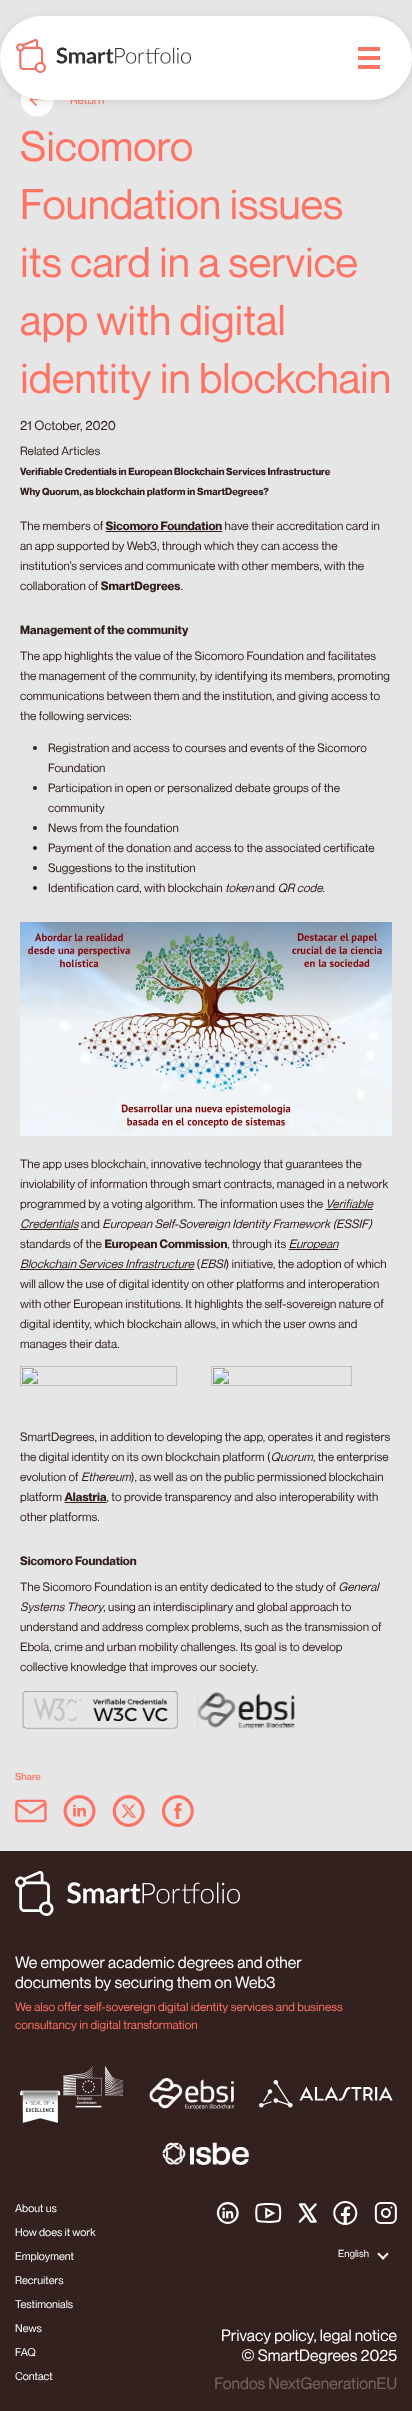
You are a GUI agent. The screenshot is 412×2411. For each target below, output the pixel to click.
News (28, 2328)
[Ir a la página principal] (103, 58)
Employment (44, 2256)
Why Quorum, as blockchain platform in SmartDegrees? (144, 492)
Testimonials (44, 2304)
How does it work (55, 2232)
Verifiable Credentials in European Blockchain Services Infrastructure (175, 472)
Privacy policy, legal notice (309, 2335)
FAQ (25, 2352)
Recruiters (39, 2280)
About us (36, 2208)
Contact (34, 2376)
